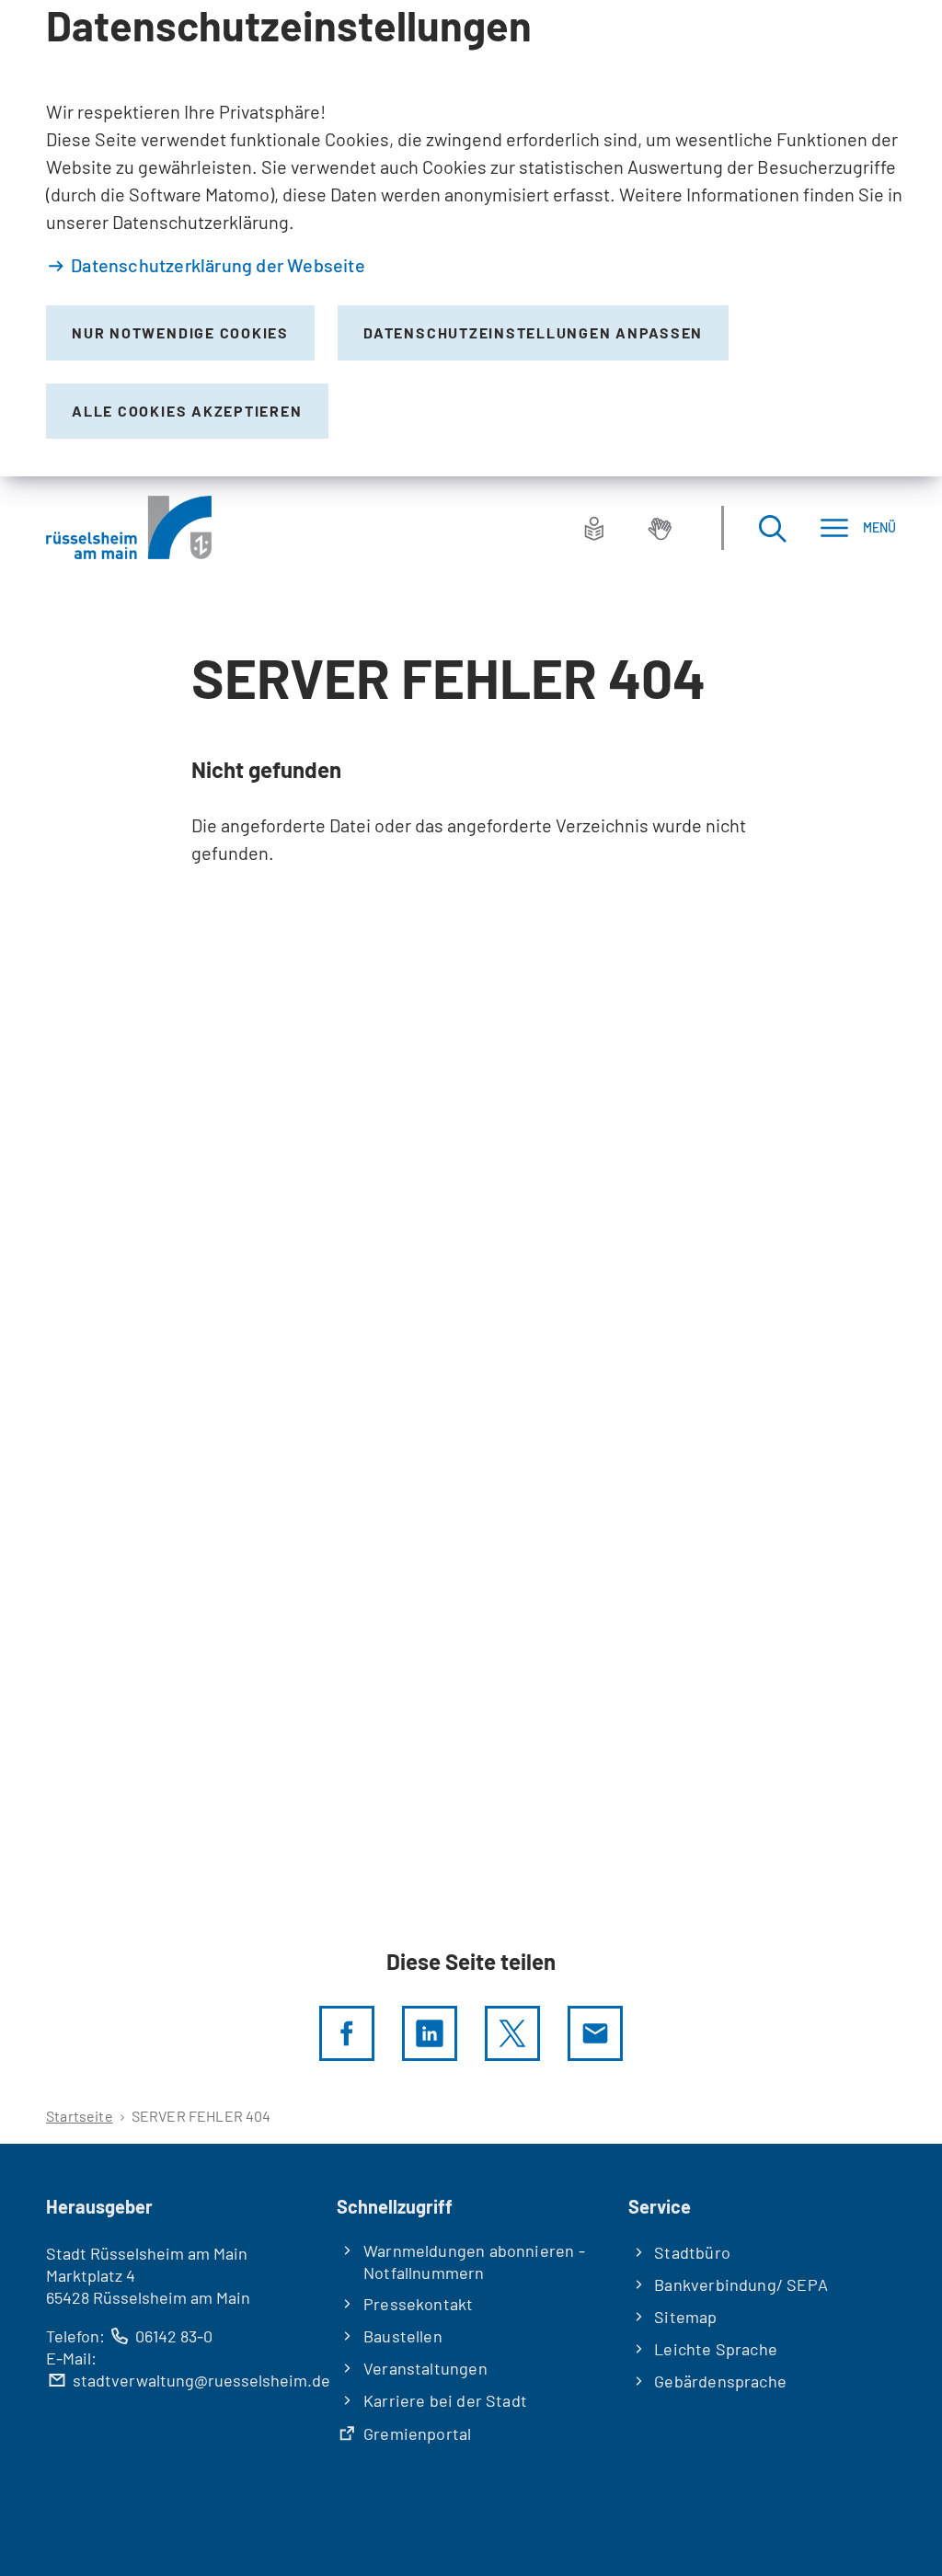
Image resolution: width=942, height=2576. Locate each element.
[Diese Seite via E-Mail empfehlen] (595, 2033)
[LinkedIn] (430, 2033)
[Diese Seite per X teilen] (512, 2033)
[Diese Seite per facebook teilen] (347, 2033)
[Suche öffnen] (772, 527)
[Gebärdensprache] (660, 528)
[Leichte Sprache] (594, 528)
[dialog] (471, 238)
